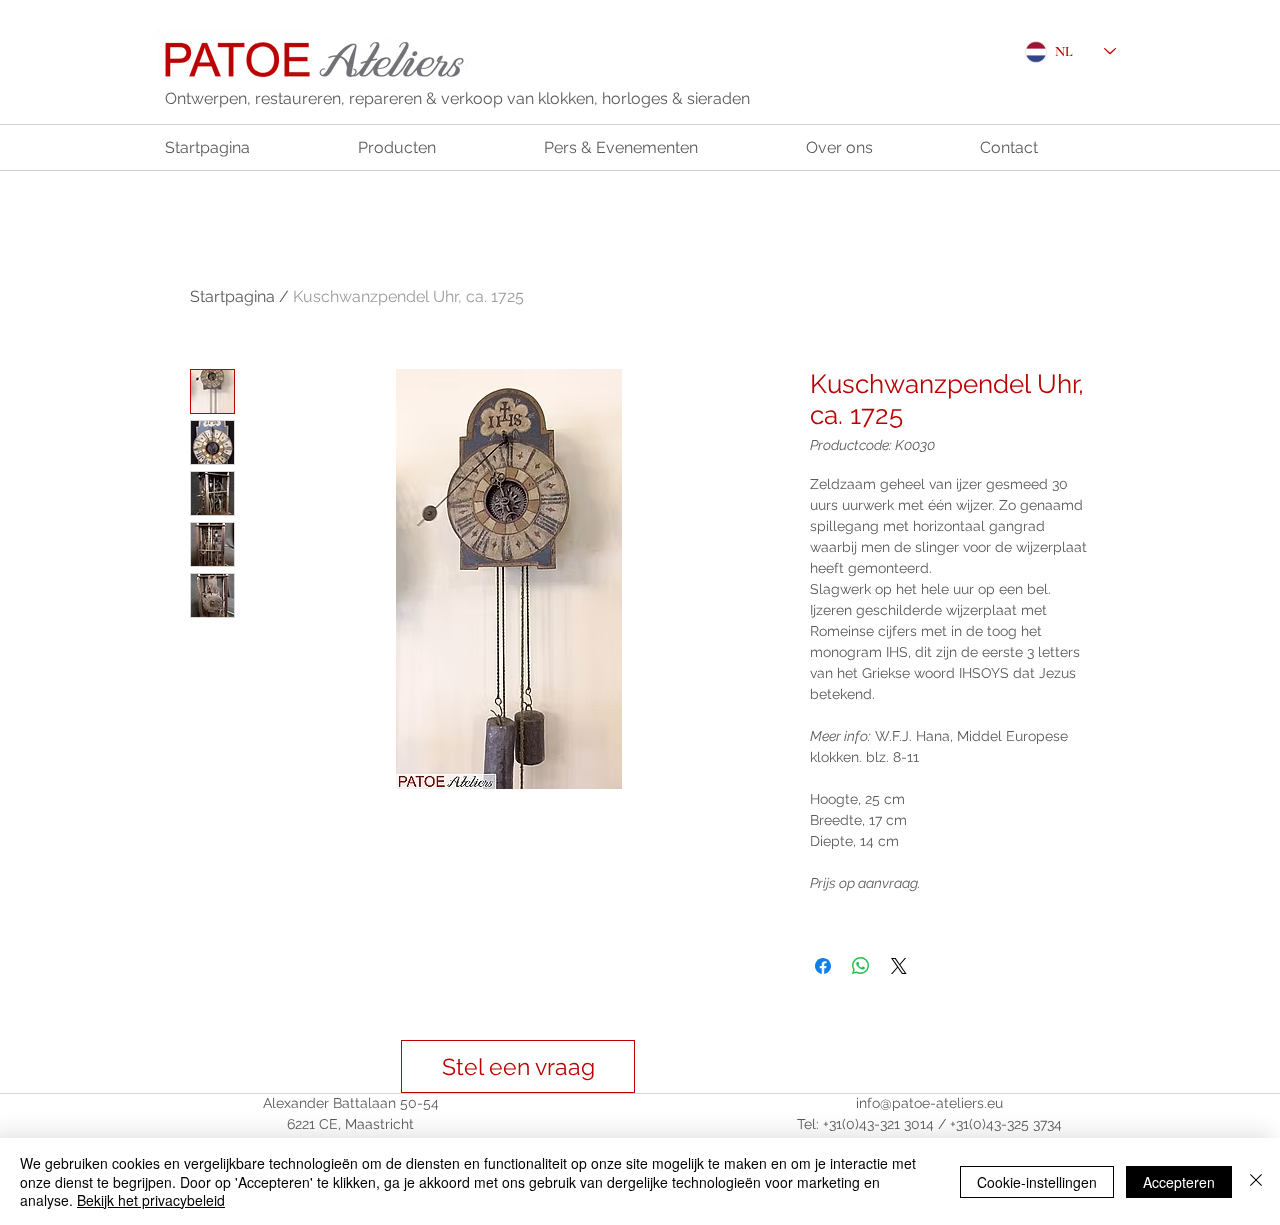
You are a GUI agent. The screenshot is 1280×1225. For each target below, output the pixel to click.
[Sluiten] (1256, 1181)
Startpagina (232, 296)
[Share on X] (899, 966)
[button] (518, 1066)
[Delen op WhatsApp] (861, 966)
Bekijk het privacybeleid (151, 1200)
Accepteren (1179, 1182)
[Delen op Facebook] (823, 966)
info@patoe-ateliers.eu (929, 1103)
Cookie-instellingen (1037, 1182)
